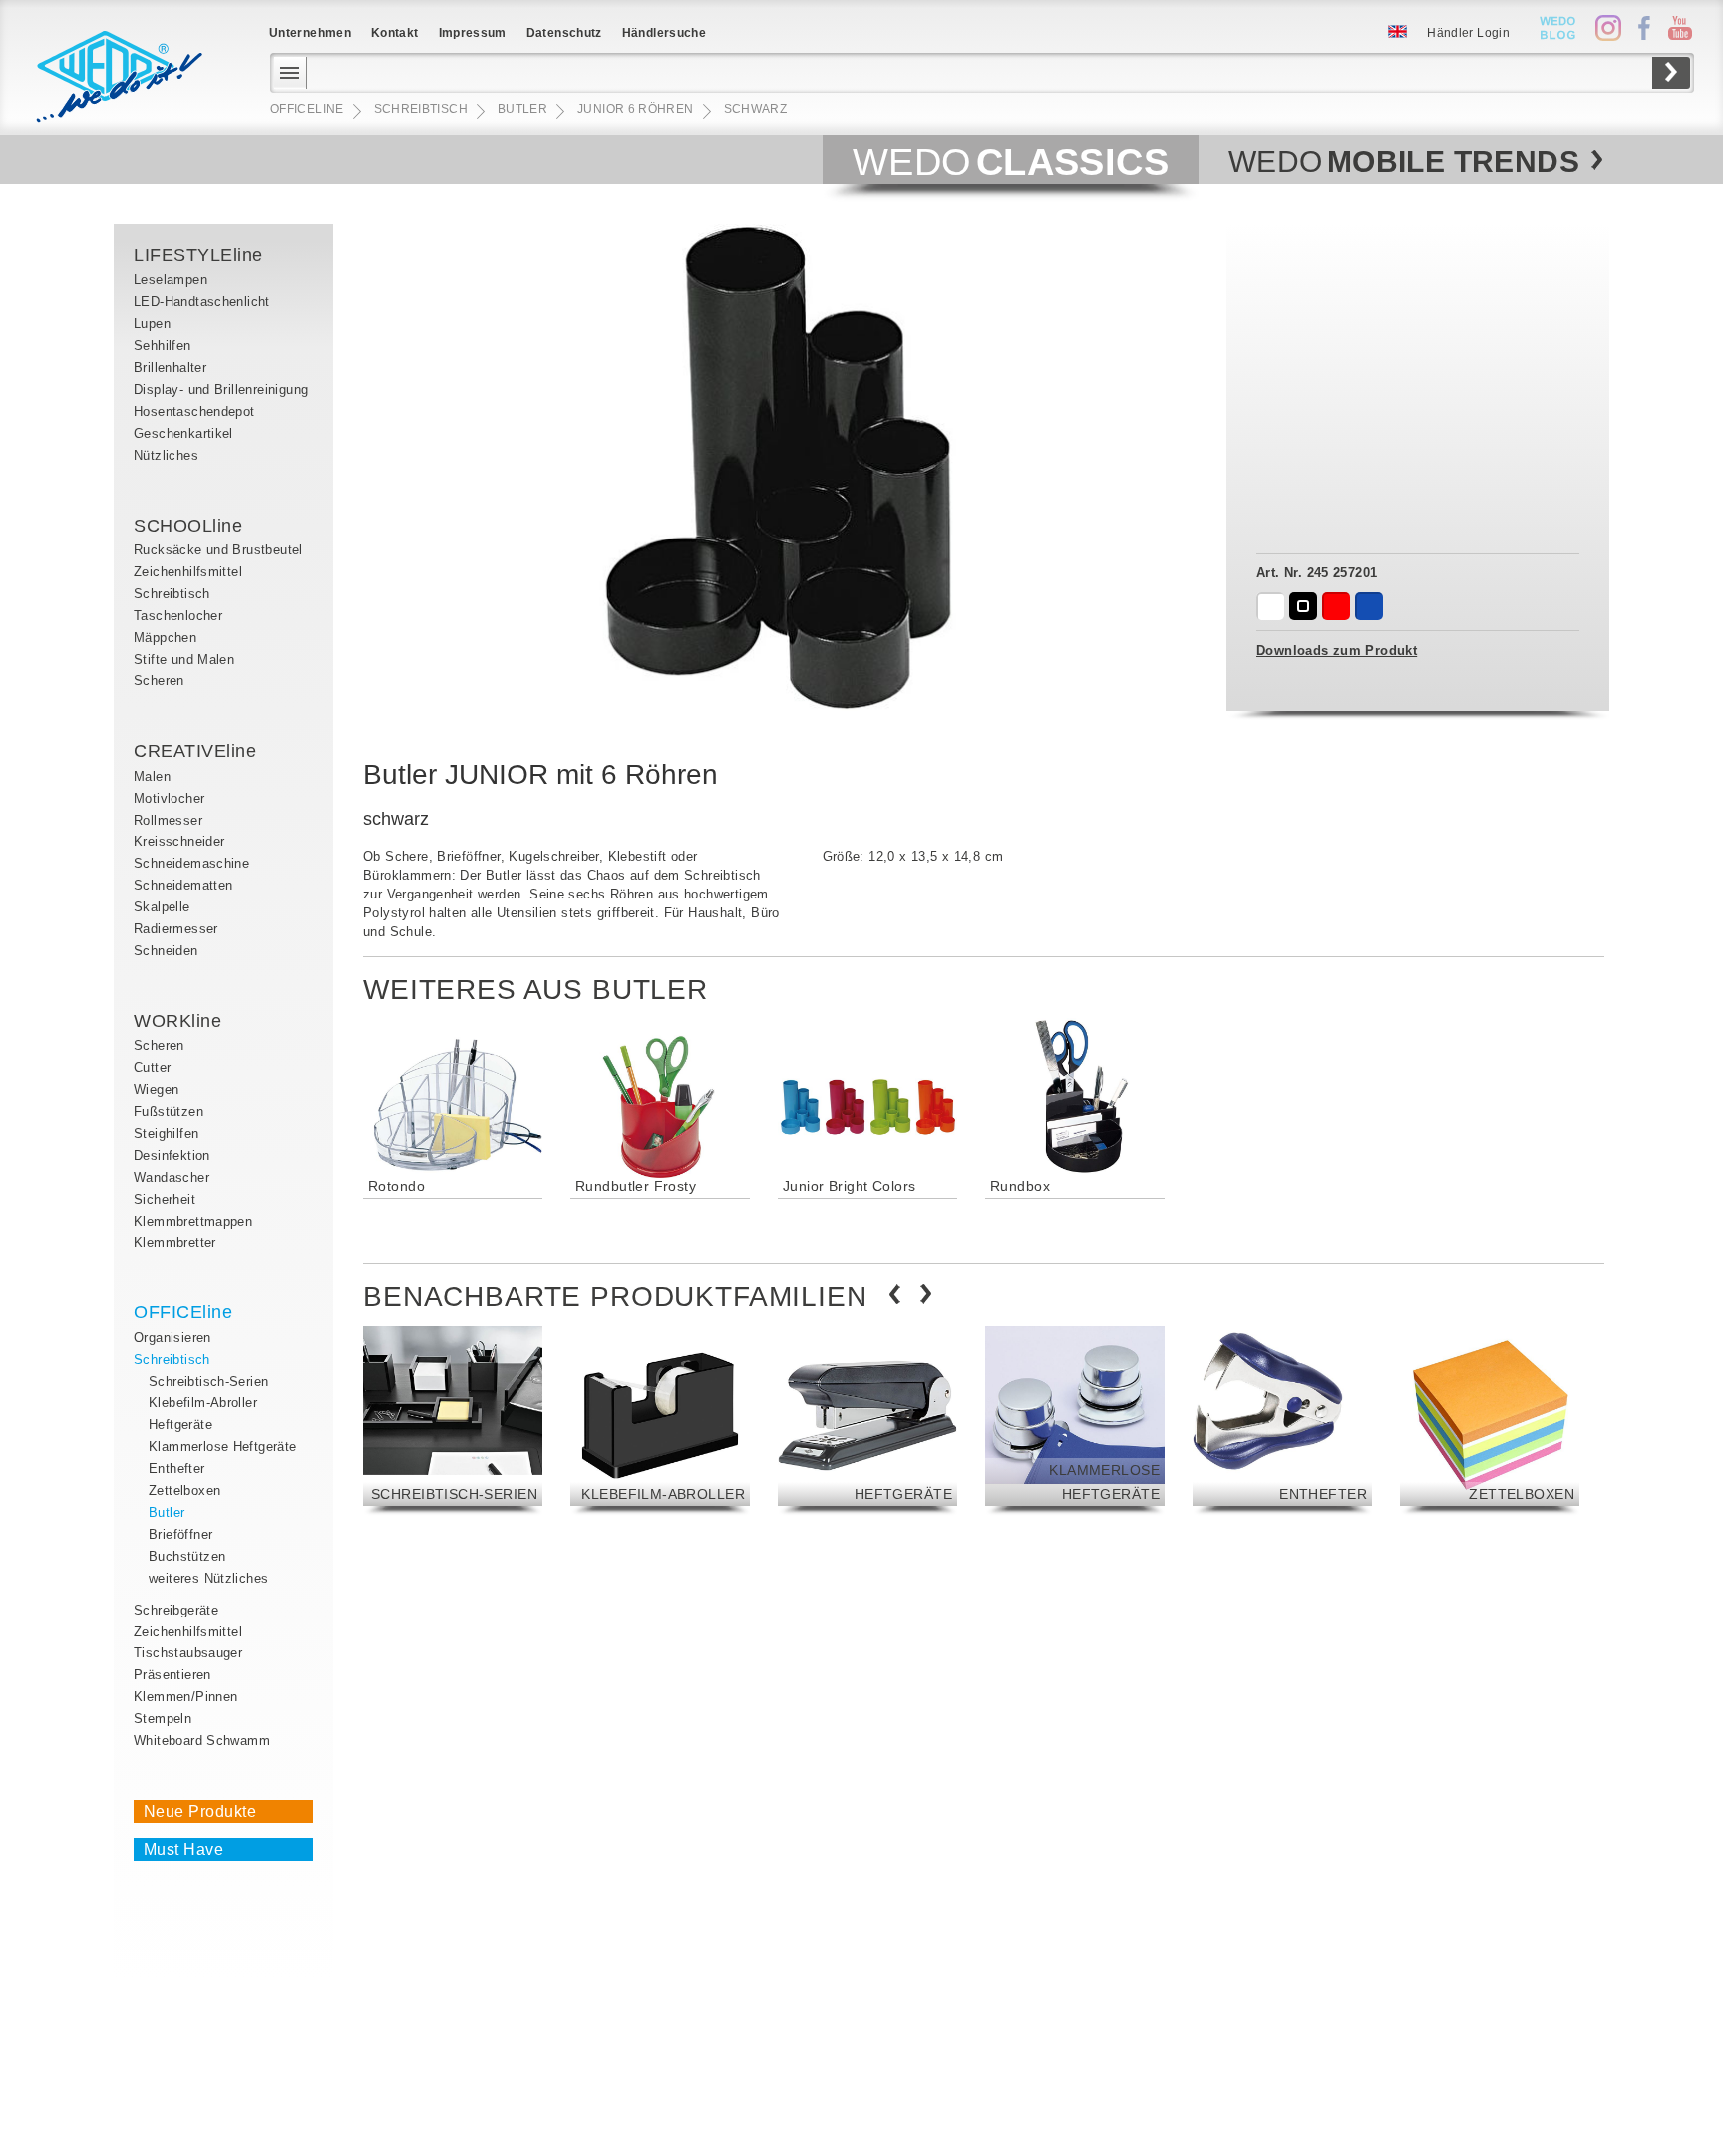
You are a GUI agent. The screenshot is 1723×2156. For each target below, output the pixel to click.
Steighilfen (166, 1133)
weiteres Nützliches (208, 1578)
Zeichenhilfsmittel (188, 572)
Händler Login (1468, 33)
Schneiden (166, 951)
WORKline (177, 1021)
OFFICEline (183, 1312)
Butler (167, 1512)
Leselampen (171, 280)
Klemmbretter (175, 1242)
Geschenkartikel (183, 433)
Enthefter (177, 1468)
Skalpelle (162, 907)
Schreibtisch (172, 594)
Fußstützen (169, 1111)
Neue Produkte (200, 1811)
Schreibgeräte (176, 1610)
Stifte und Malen (184, 660)
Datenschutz (564, 33)
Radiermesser (176, 929)
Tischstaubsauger (188, 1653)
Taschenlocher (178, 616)
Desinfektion (172, 1155)
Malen (152, 776)
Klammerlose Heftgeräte (223, 1446)
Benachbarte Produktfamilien (615, 1297)
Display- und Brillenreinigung (221, 389)
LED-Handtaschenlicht (202, 302)
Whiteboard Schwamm (202, 1741)
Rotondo (396, 1186)
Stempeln (163, 1719)
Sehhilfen (163, 346)
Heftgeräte (180, 1425)
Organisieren (172, 1338)
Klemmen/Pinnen (185, 1697)
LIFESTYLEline (198, 255)
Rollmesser (168, 820)
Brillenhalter (170, 367)
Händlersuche (664, 33)
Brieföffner (180, 1534)
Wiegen (156, 1089)
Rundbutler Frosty (636, 1186)
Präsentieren (172, 1675)
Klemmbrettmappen (193, 1221)
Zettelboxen (184, 1490)
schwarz (756, 109)
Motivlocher (169, 798)
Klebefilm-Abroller (203, 1403)
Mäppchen (165, 638)
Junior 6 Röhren (635, 109)
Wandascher (172, 1177)
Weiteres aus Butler (535, 990)
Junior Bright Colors (849, 1186)
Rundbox (1020, 1186)
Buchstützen (187, 1556)
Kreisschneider (179, 841)
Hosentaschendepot (194, 411)
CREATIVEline (195, 751)
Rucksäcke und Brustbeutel (218, 550)
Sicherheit (165, 1199)
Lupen (152, 324)
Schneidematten (183, 885)
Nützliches (166, 455)
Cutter (152, 1068)
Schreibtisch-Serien (208, 1382)
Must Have (183, 1849)
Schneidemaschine (191, 863)
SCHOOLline (188, 526)
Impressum (473, 33)
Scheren (159, 681)
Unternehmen (310, 33)
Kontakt (395, 33)
